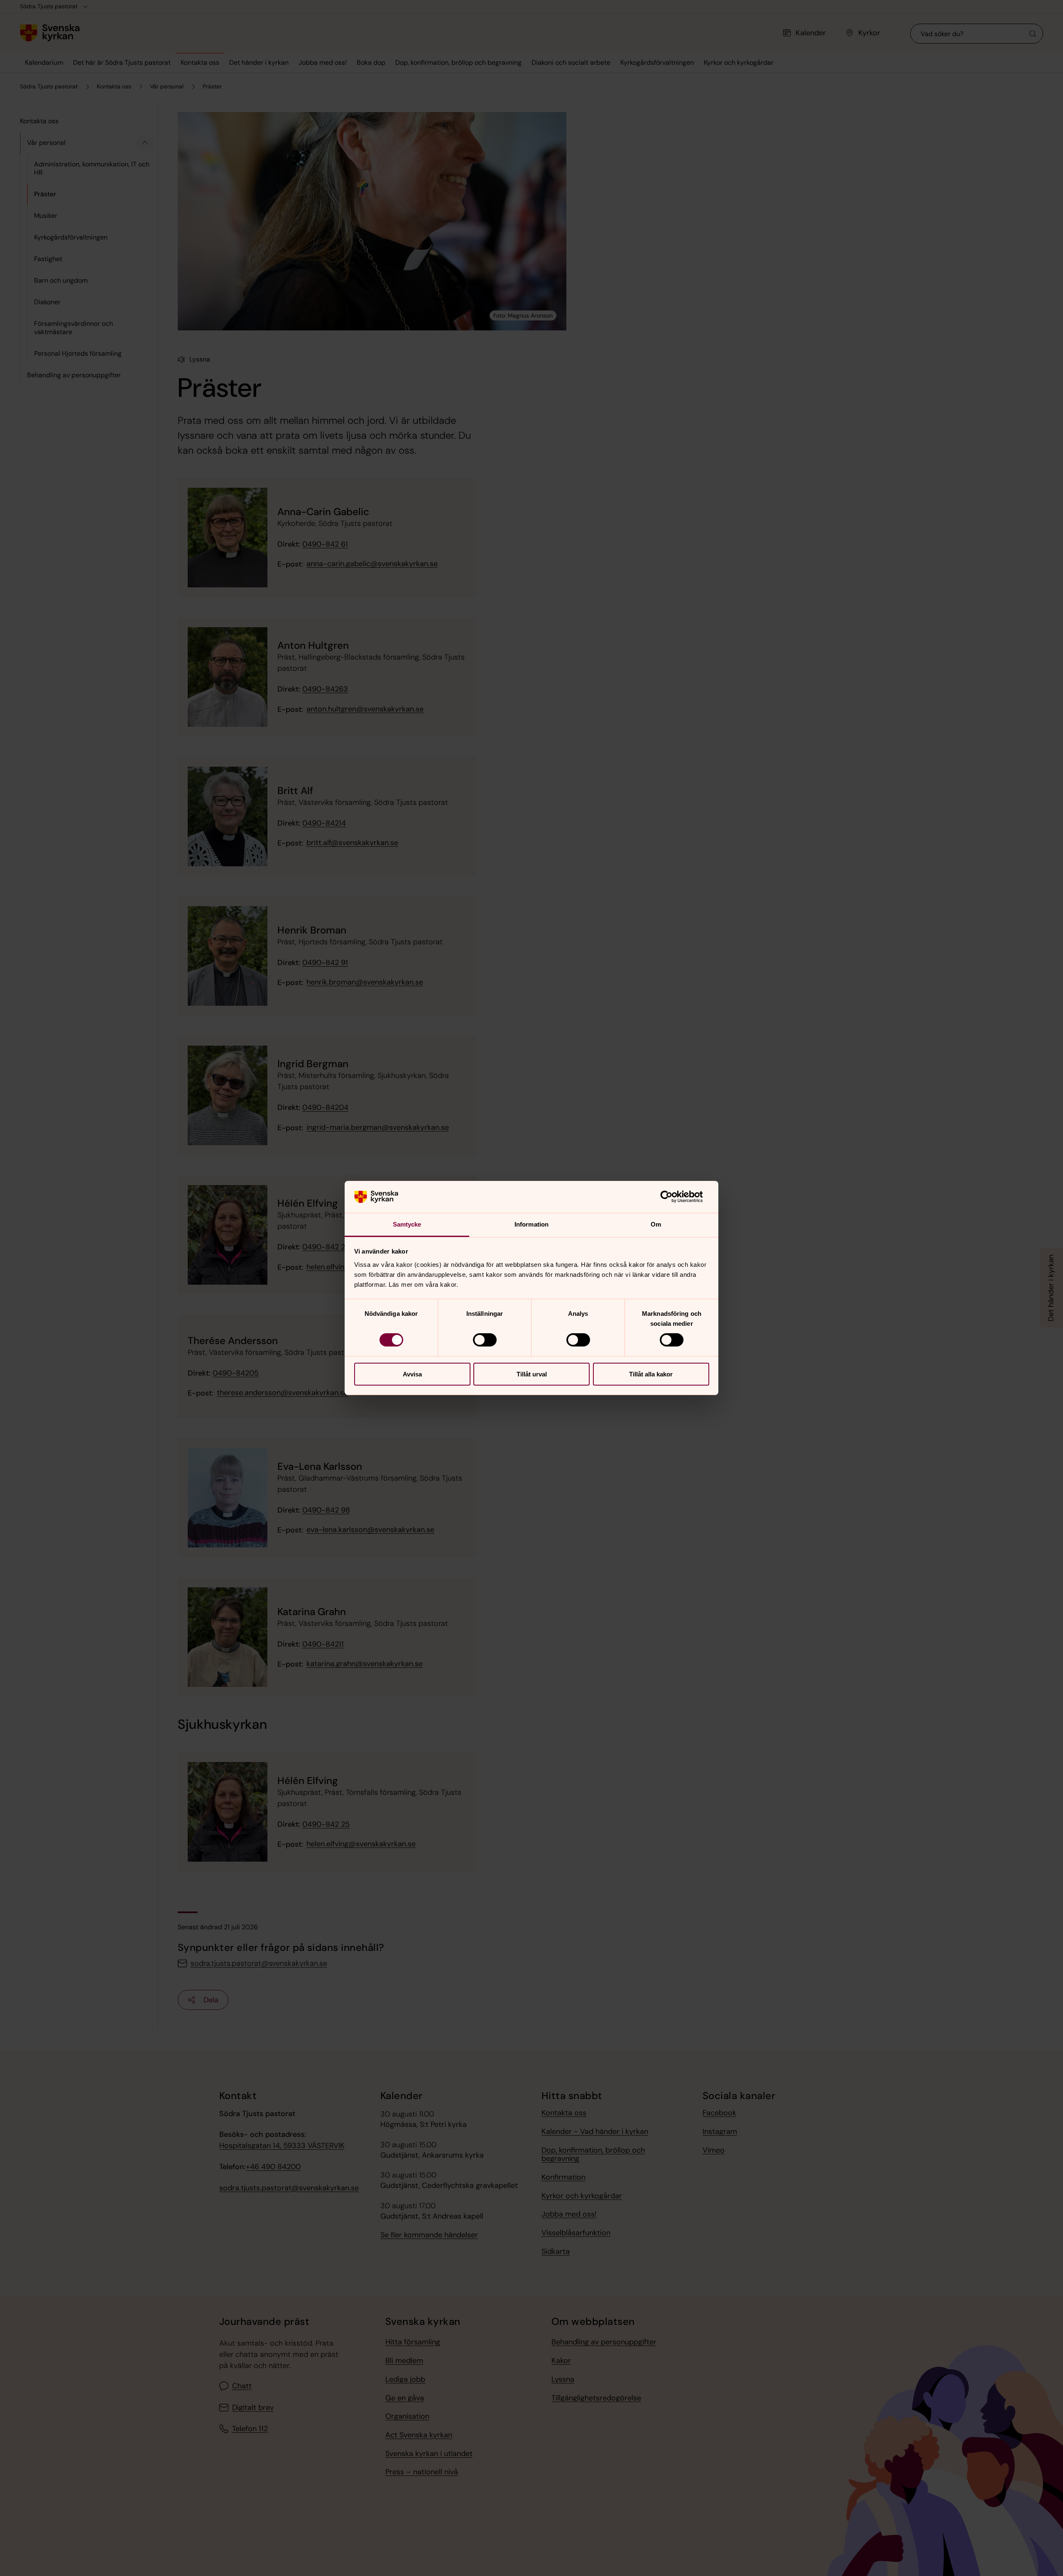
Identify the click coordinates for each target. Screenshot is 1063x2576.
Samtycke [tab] (407, 1224)
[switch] (485, 1340)
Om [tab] (656, 1224)
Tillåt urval (532, 1374)
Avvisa (412, 1374)
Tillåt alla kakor (651, 1374)
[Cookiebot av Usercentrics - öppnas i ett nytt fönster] (673, 1197)
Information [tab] (531, 1224)
